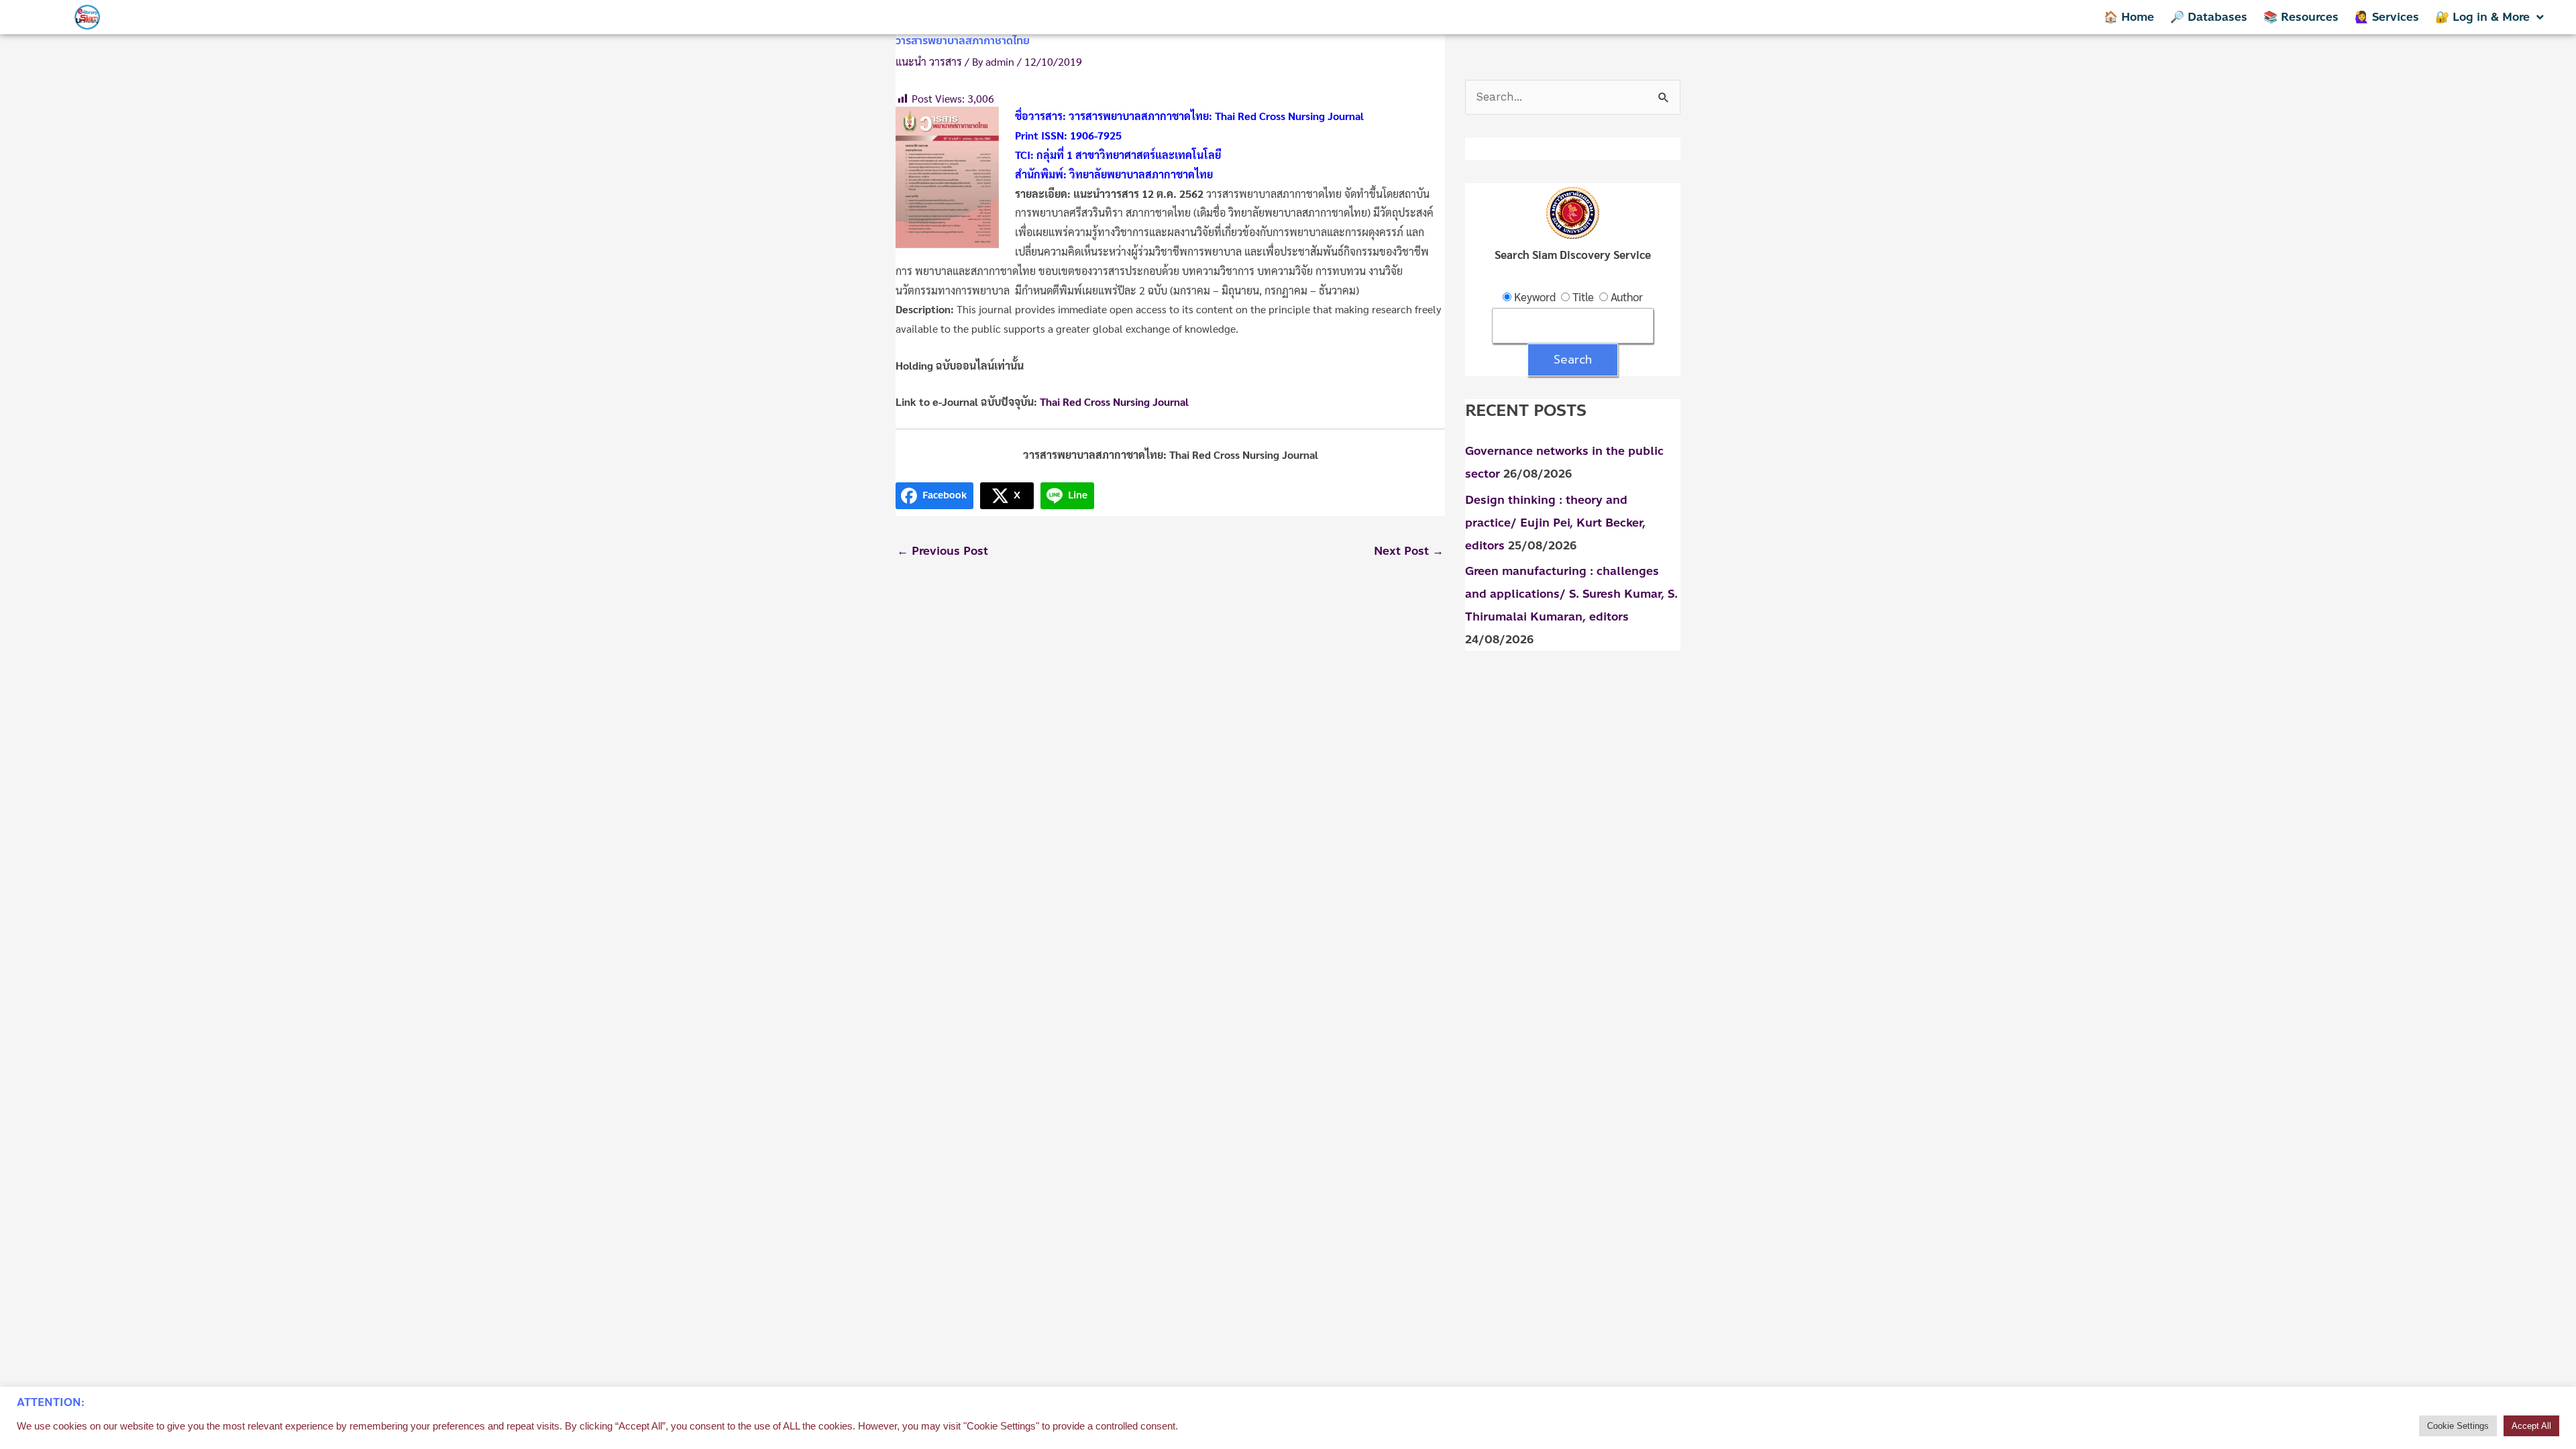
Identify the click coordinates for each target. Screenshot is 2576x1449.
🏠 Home (2129, 17)
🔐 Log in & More (2482, 17)
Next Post (1409, 551)
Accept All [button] (2531, 1426)
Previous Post (943, 551)
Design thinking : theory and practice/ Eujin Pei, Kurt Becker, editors (1555, 523)
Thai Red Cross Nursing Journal (1114, 401)
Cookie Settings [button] (2458, 1426)
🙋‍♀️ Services (2387, 17)
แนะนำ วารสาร (929, 61)
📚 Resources (2301, 17)
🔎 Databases (2209, 17)
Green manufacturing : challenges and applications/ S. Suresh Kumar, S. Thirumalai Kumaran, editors (1571, 594)
